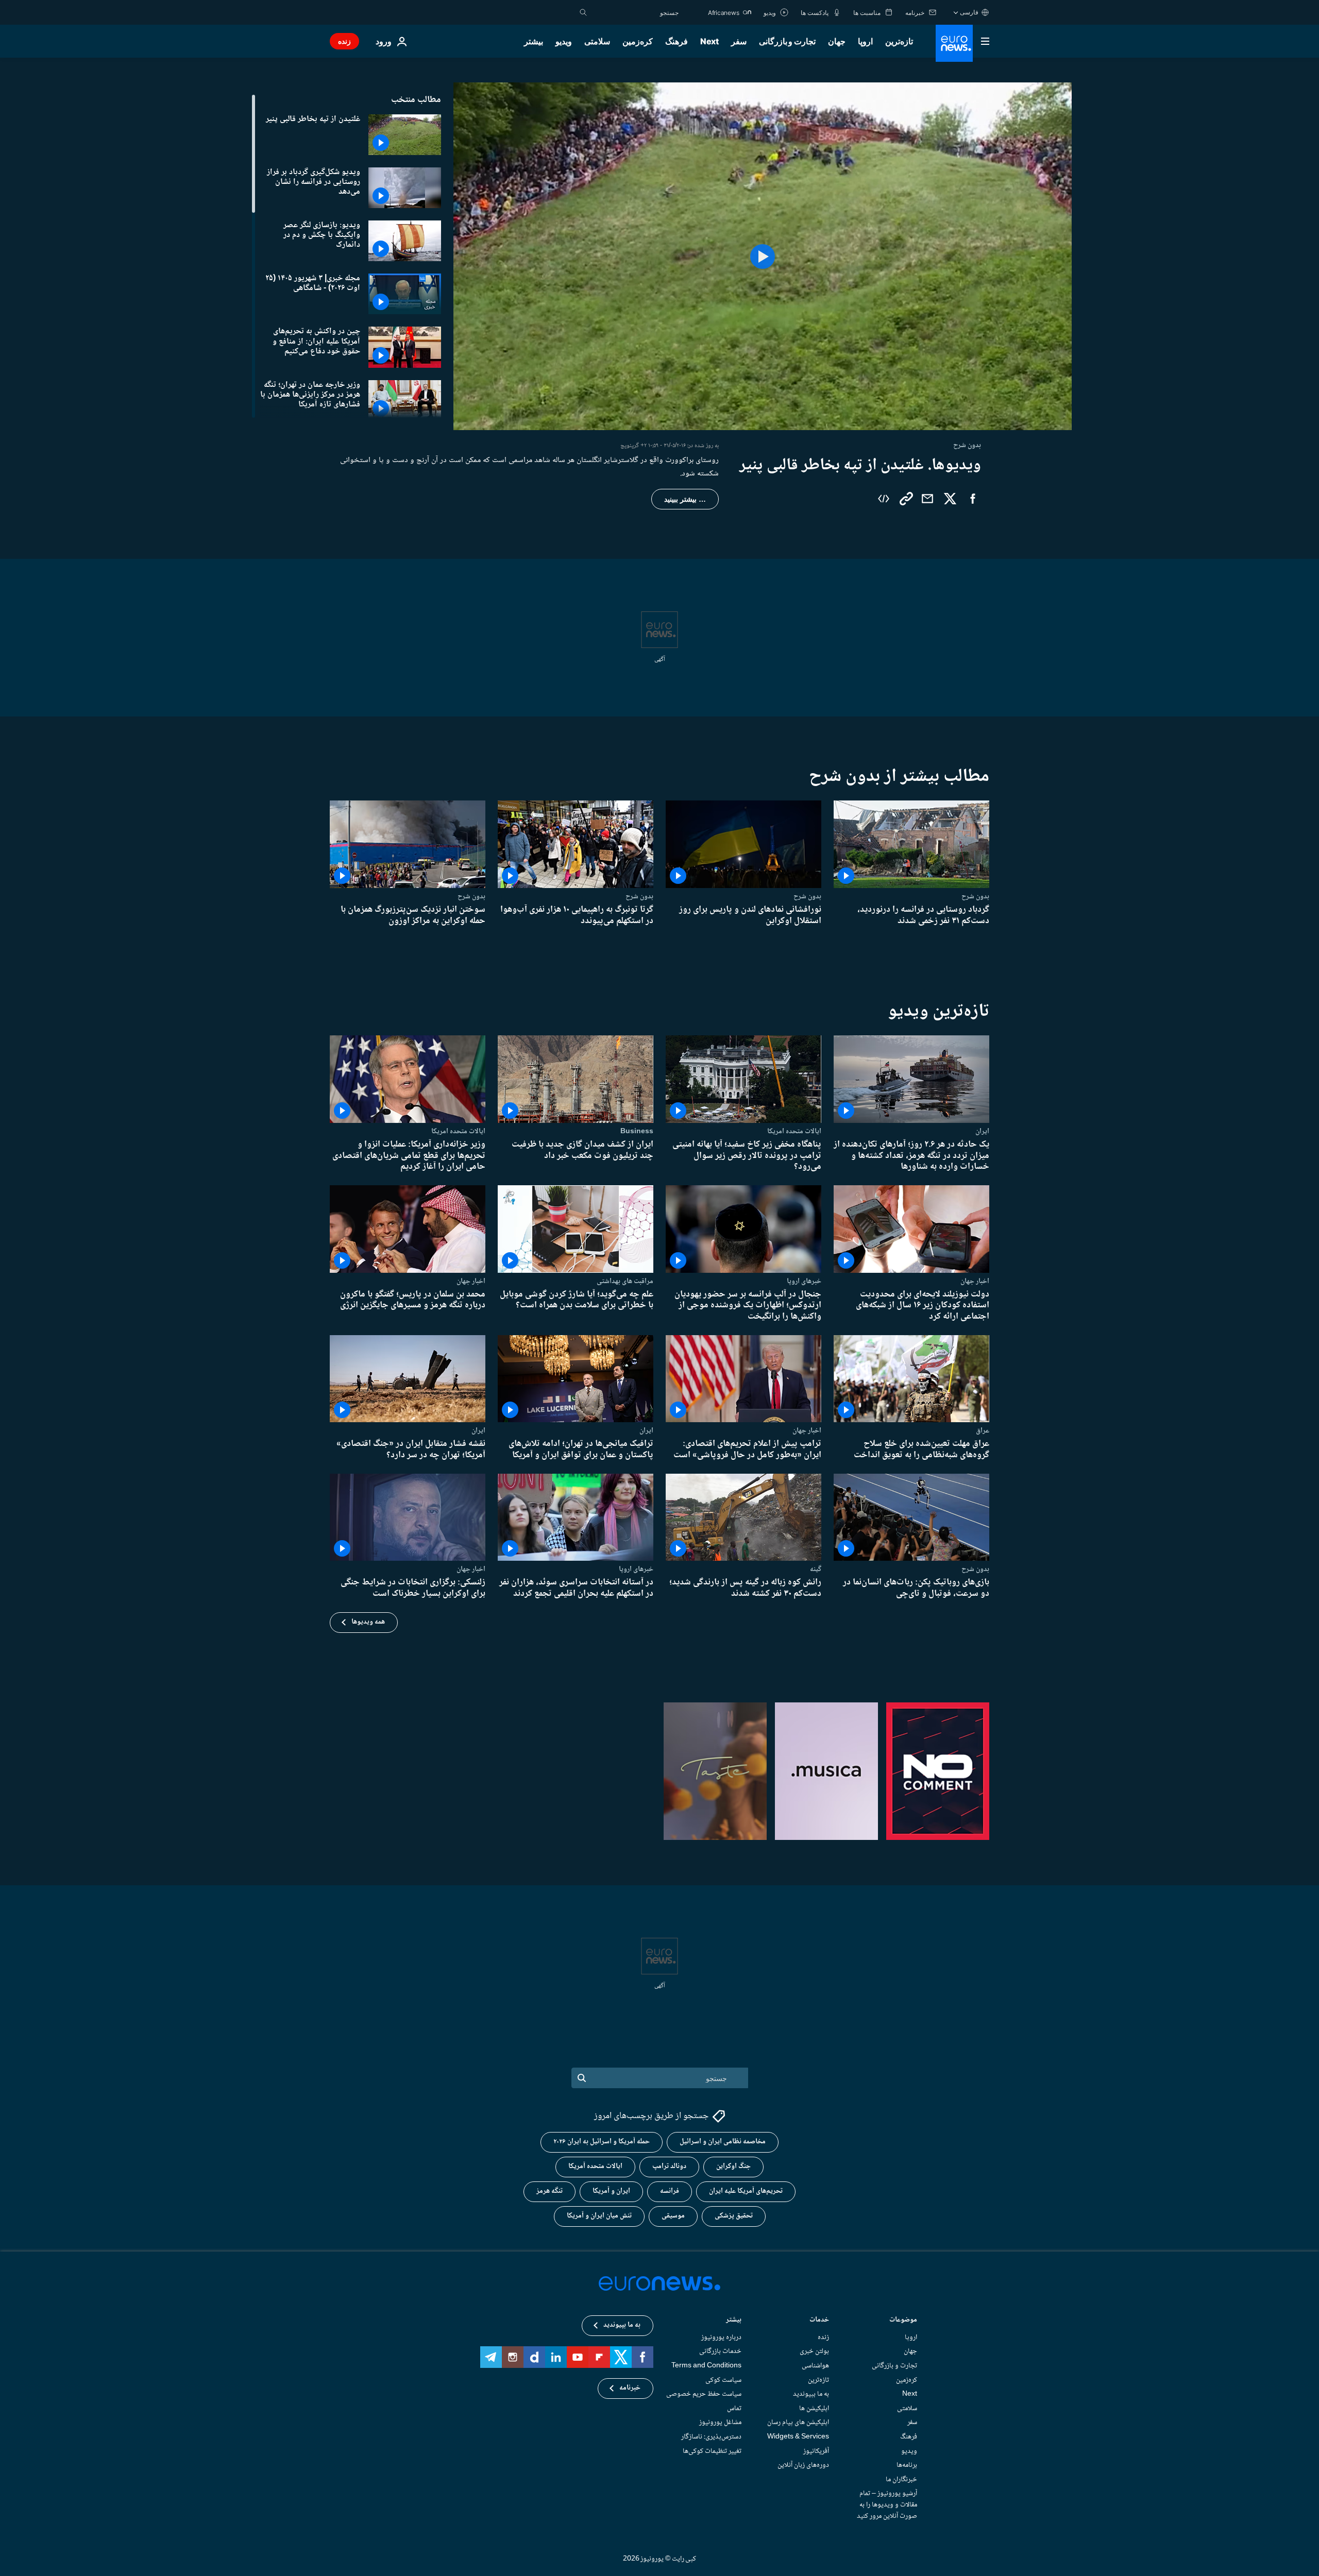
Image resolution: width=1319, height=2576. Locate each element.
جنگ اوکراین (733, 2167)
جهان (837, 41)
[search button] (583, 12)
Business (637, 1131)
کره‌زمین (638, 41)
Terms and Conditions (706, 2366)
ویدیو (564, 41)
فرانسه (670, 2192)
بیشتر (734, 2321)
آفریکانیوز (816, 2451)
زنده (344, 41)
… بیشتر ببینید (685, 499)
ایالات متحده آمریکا (595, 2167)
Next (709, 41)
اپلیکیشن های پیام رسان (798, 2423)
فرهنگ (677, 41)
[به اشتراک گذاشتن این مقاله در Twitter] (950, 499)
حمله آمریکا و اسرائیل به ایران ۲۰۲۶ (602, 2142)
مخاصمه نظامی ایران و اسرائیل (723, 2142)
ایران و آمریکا (611, 2192)
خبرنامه (630, 2389)
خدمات (819, 2321)
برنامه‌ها (907, 2465)
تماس (734, 2409)
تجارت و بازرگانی (787, 41)
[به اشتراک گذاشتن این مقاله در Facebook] (973, 499)
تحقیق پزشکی (734, 2216)
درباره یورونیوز (721, 2338)
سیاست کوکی (723, 2380)
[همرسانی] (927, 499)
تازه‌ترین (899, 41)
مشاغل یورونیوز (720, 2423)
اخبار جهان (975, 1281)
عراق (983, 1430)
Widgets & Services (798, 2437)
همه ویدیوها (368, 1622)
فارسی (969, 12)
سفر (739, 41)
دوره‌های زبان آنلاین (803, 2465)
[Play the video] (763, 256)
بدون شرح (975, 896)
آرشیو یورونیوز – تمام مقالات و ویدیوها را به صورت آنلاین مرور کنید (887, 2505)
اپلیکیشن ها (814, 2409)
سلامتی (597, 41)
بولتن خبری (814, 2352)
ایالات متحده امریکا (794, 1131)
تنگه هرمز (549, 2192)
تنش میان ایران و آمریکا (599, 2216)
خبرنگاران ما (901, 2480)
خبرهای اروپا (804, 1281)
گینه (816, 1569)
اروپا (865, 41)
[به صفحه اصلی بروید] (954, 43)
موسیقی (673, 2216)
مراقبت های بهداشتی (625, 1281)
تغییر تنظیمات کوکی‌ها (712, 2451)
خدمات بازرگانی (720, 2352)
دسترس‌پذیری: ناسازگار (711, 2437)
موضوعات (903, 2321)
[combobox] (635, 12)
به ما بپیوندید (811, 2394)
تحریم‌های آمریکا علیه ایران (746, 2192)
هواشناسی (815, 2366)
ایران (982, 1131)
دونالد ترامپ (669, 2167)
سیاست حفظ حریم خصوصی (704, 2394)
